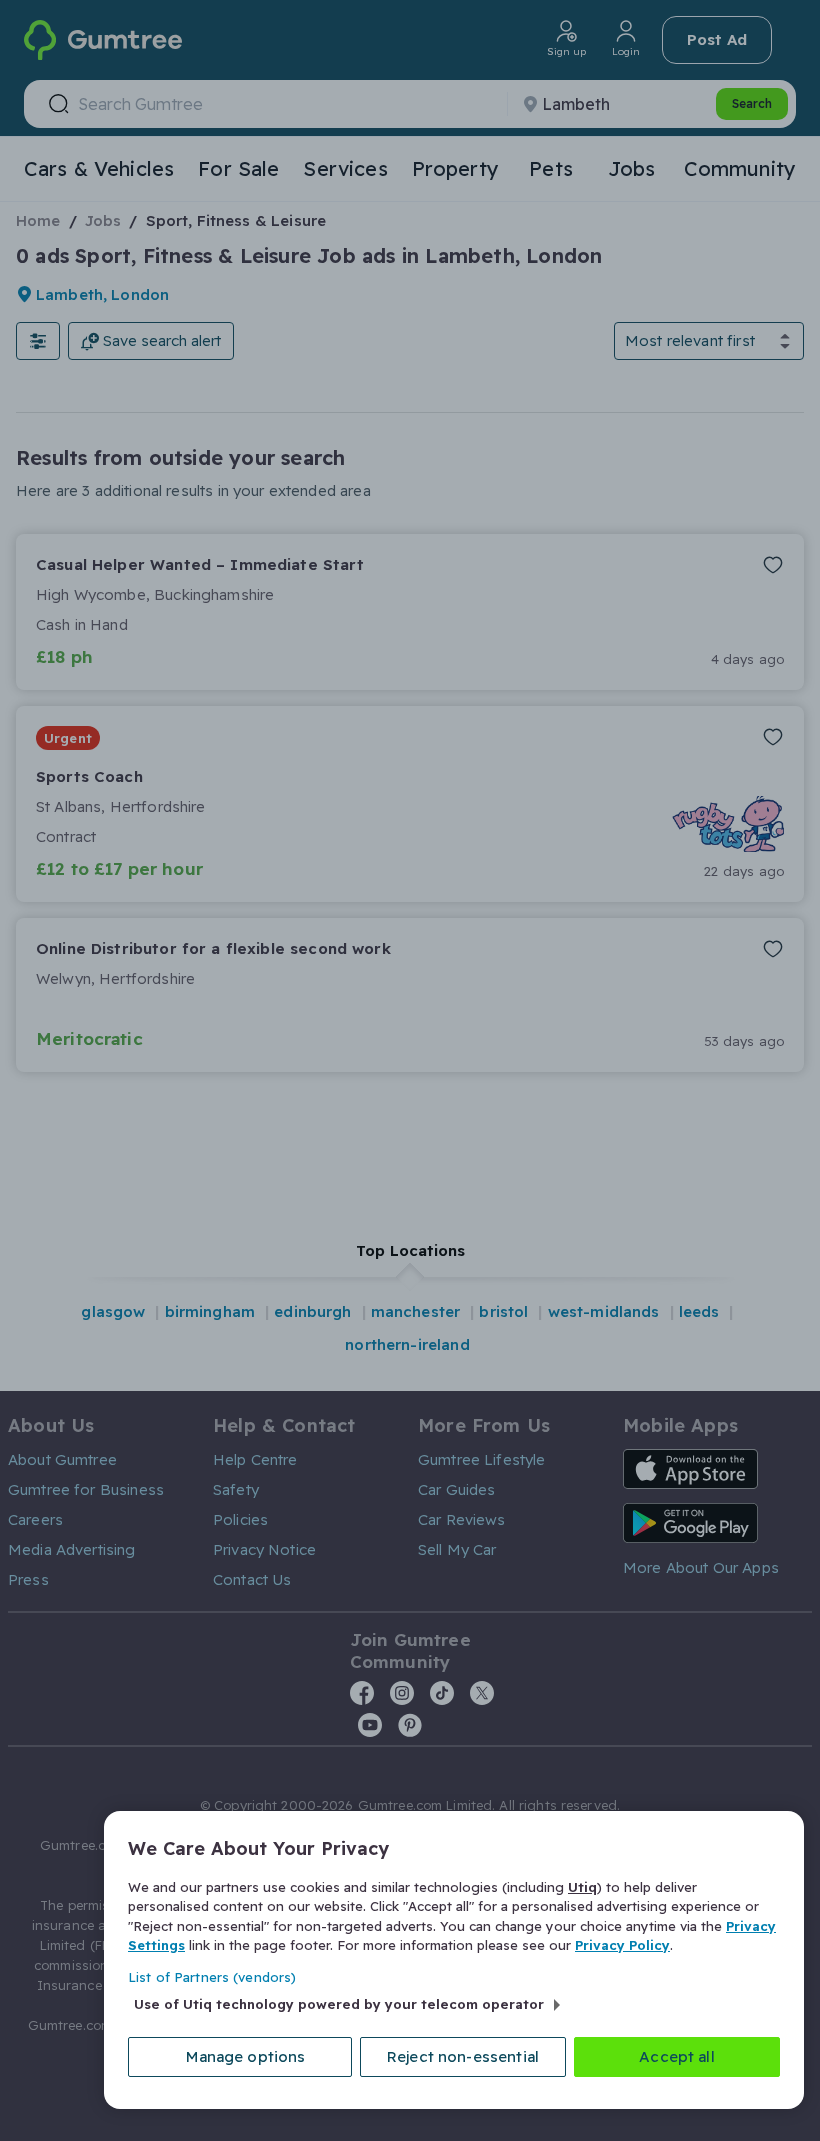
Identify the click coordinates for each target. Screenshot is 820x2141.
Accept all (677, 2056)
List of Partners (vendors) (212, 1977)
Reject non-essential (463, 2056)
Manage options (245, 2056)
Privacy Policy (622, 1945)
